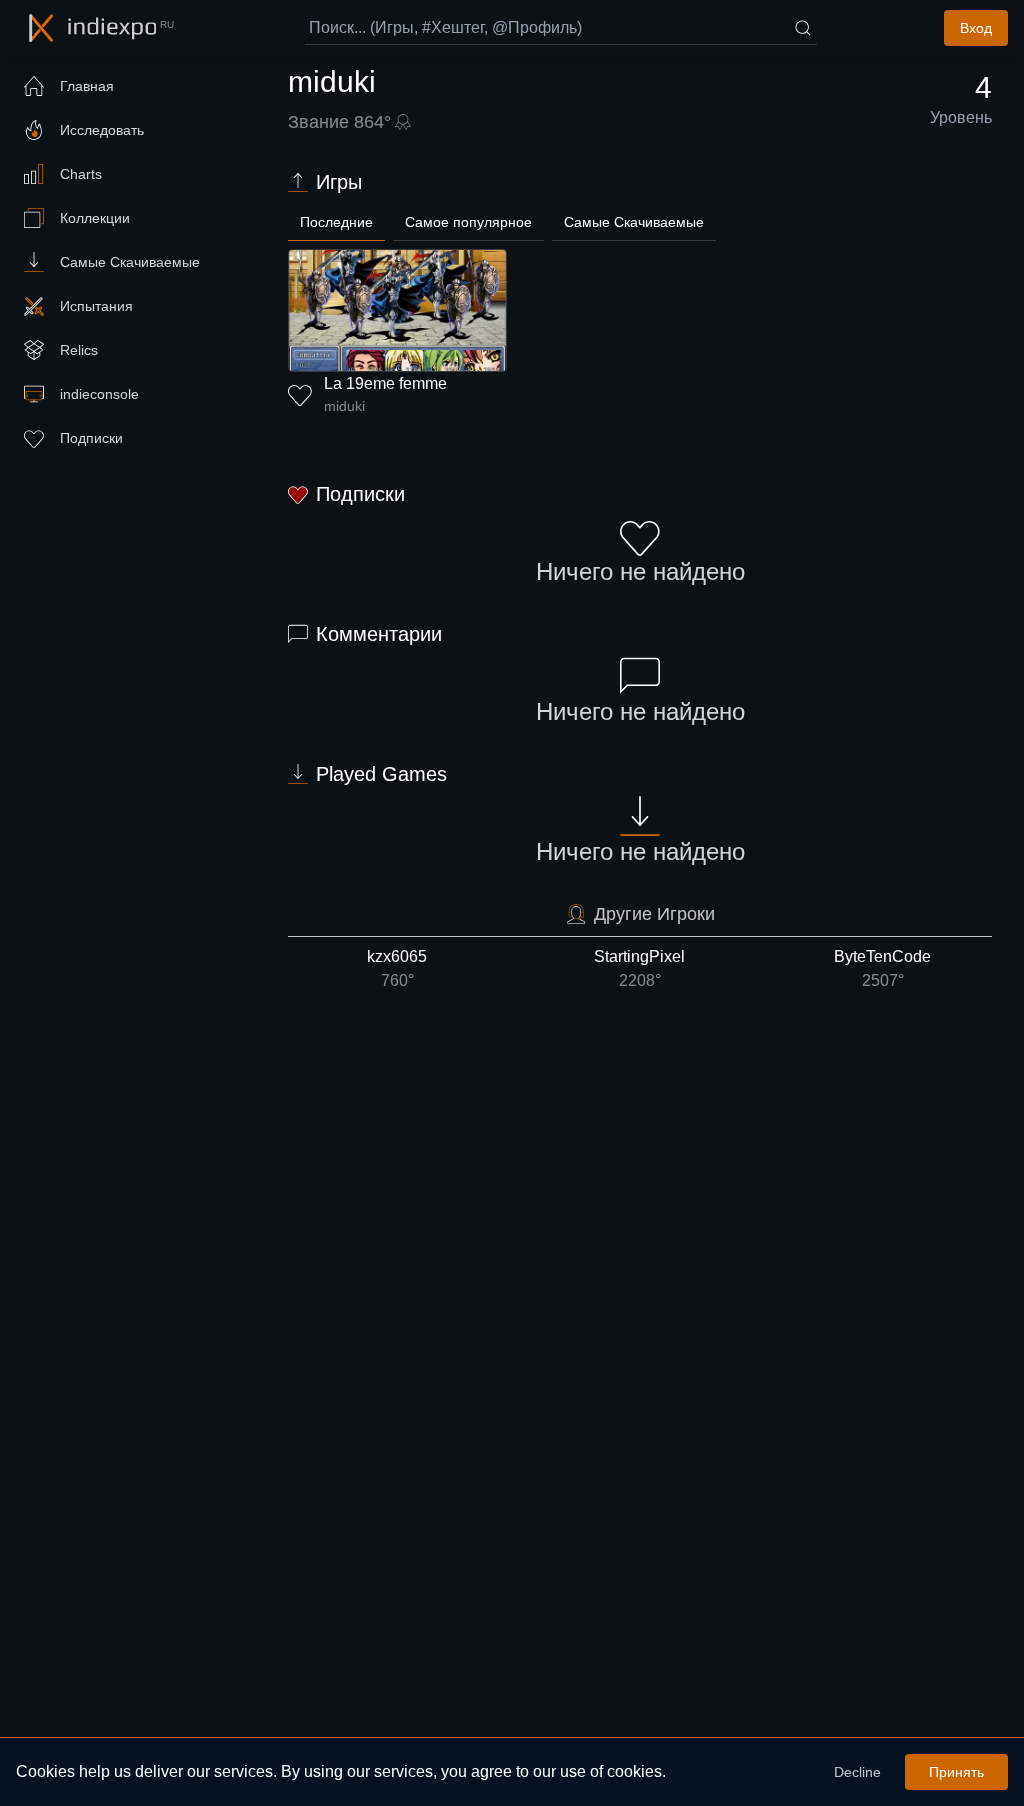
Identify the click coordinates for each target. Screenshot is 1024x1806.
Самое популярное (468, 222)
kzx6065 (397, 968)
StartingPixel (639, 968)
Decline (857, 1772)
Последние (336, 222)
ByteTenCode (882, 968)
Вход (976, 28)
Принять (956, 1772)
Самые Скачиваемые (634, 222)
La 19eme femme (385, 383)
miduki (344, 406)
